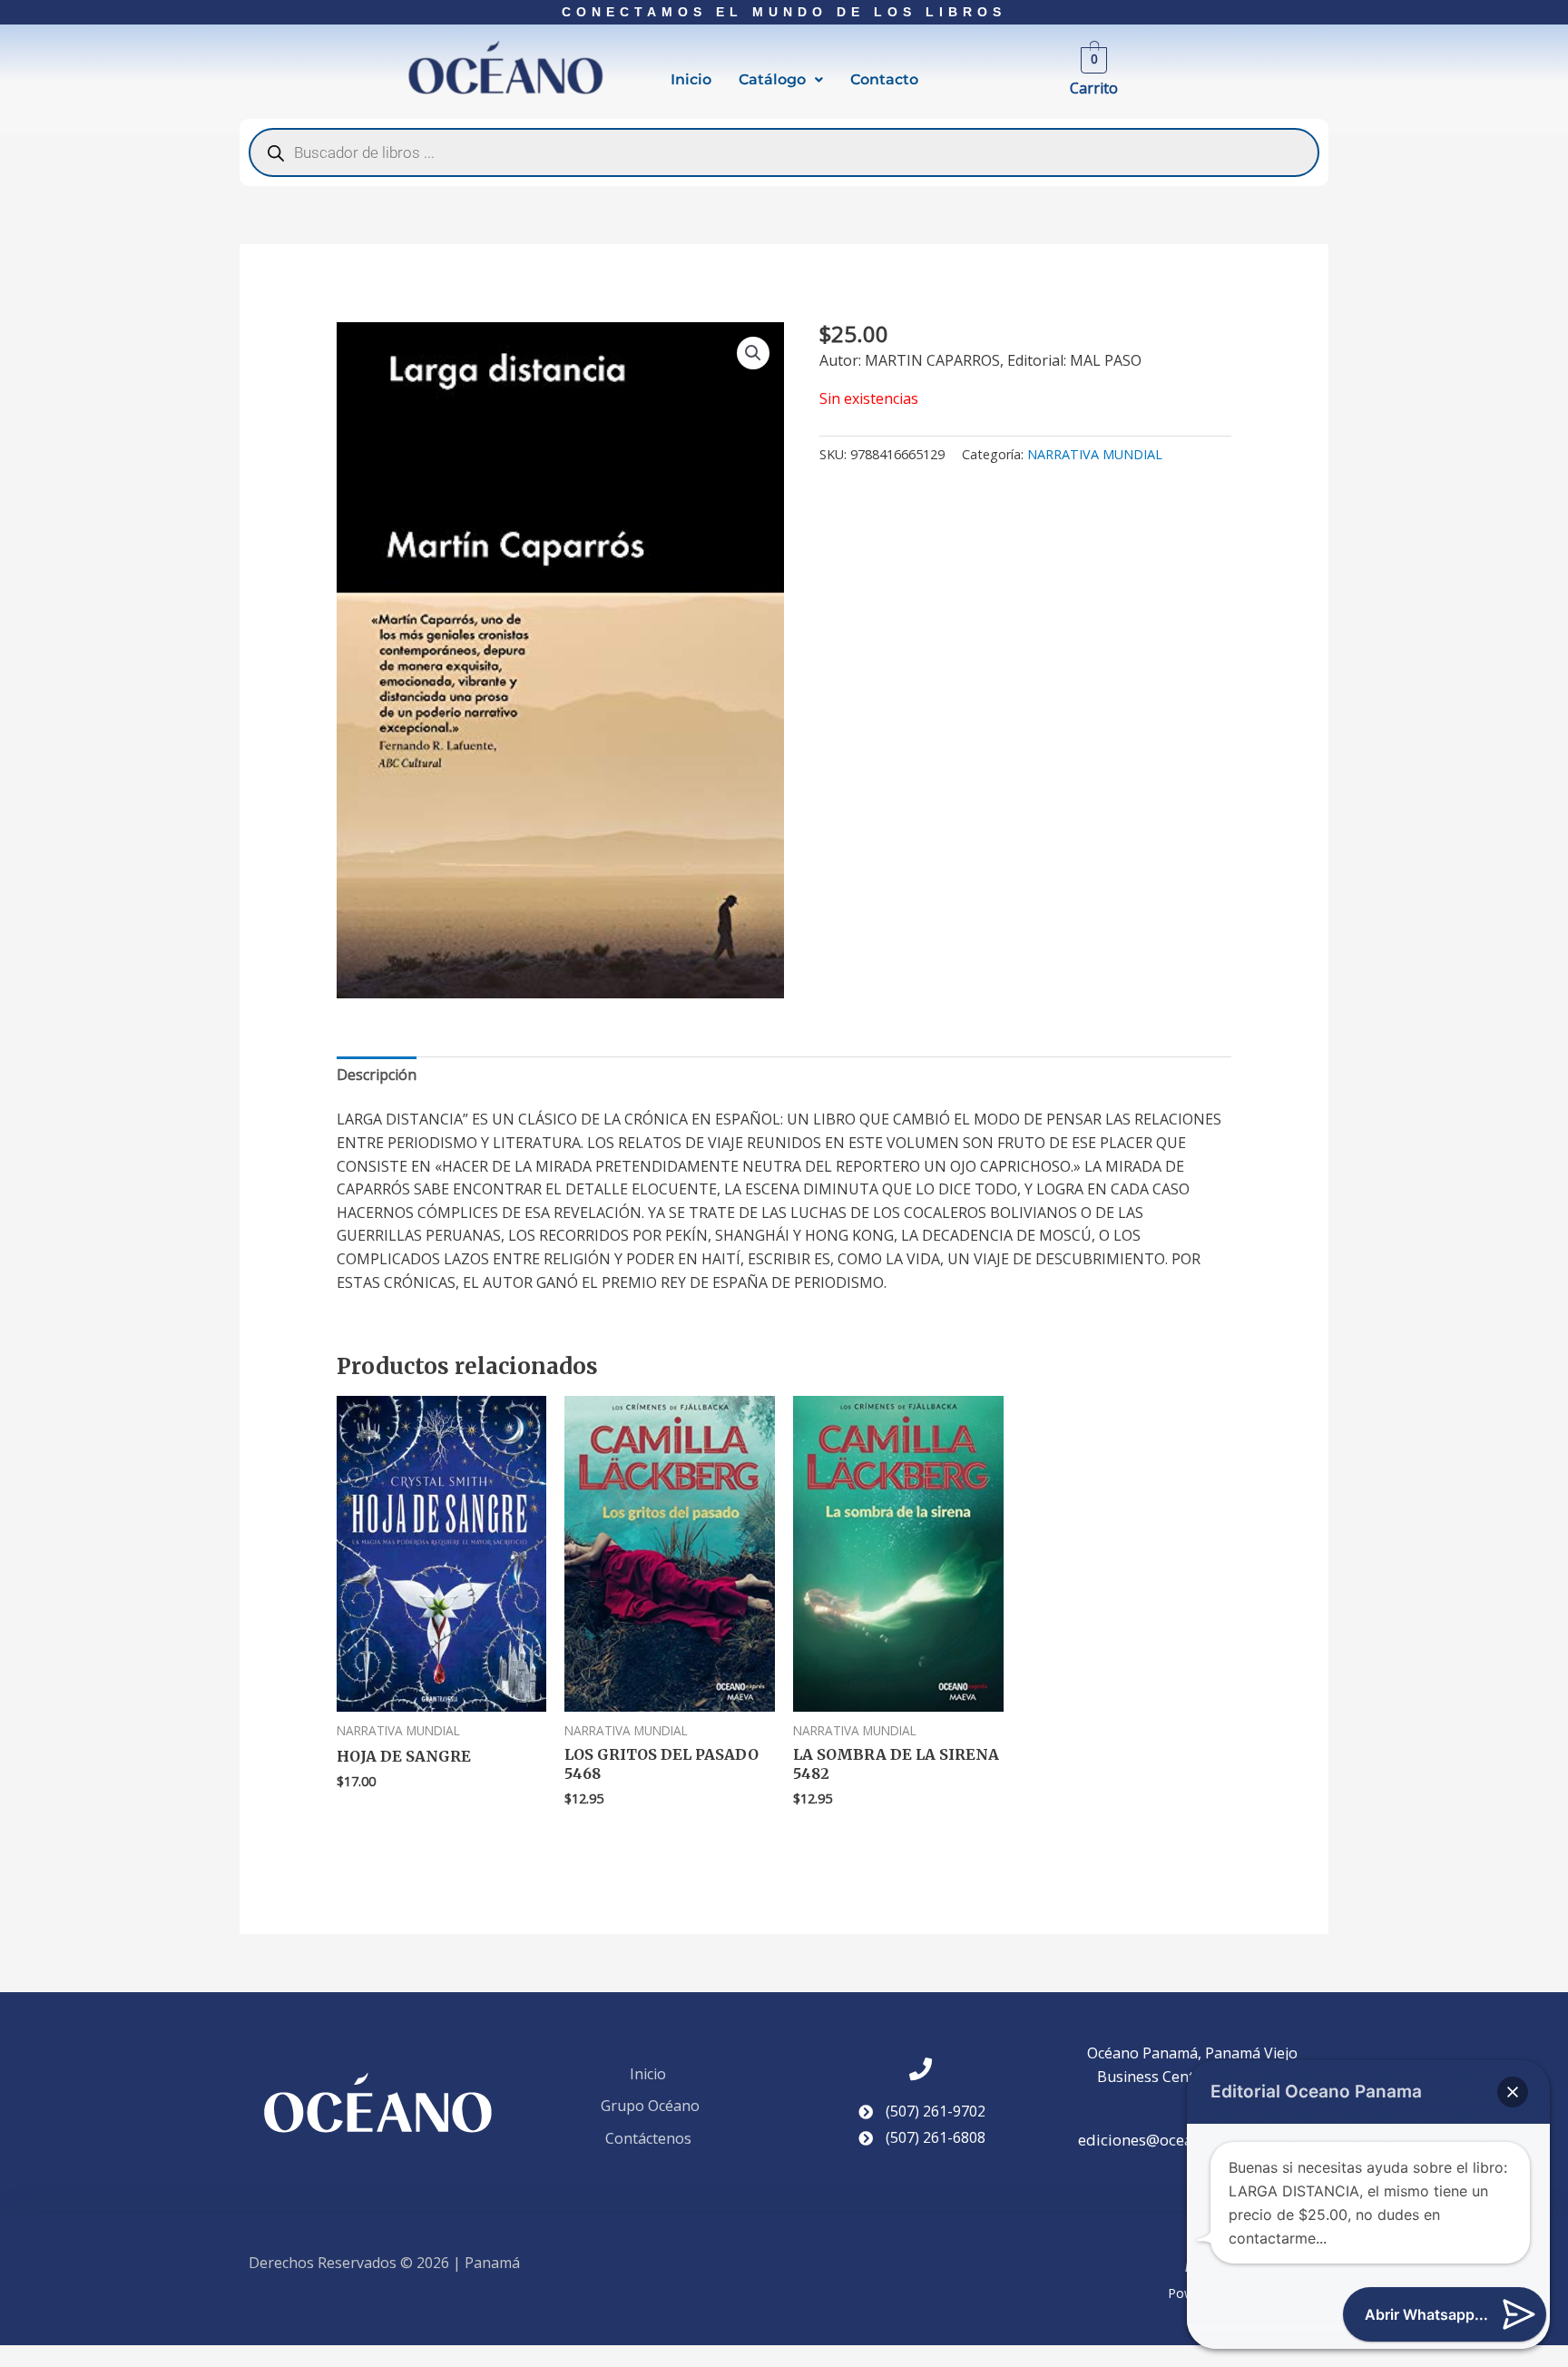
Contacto (884, 79)
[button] (781, 80)
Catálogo (772, 79)
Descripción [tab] (377, 1075)
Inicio (691, 79)
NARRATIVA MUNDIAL (1095, 454)
